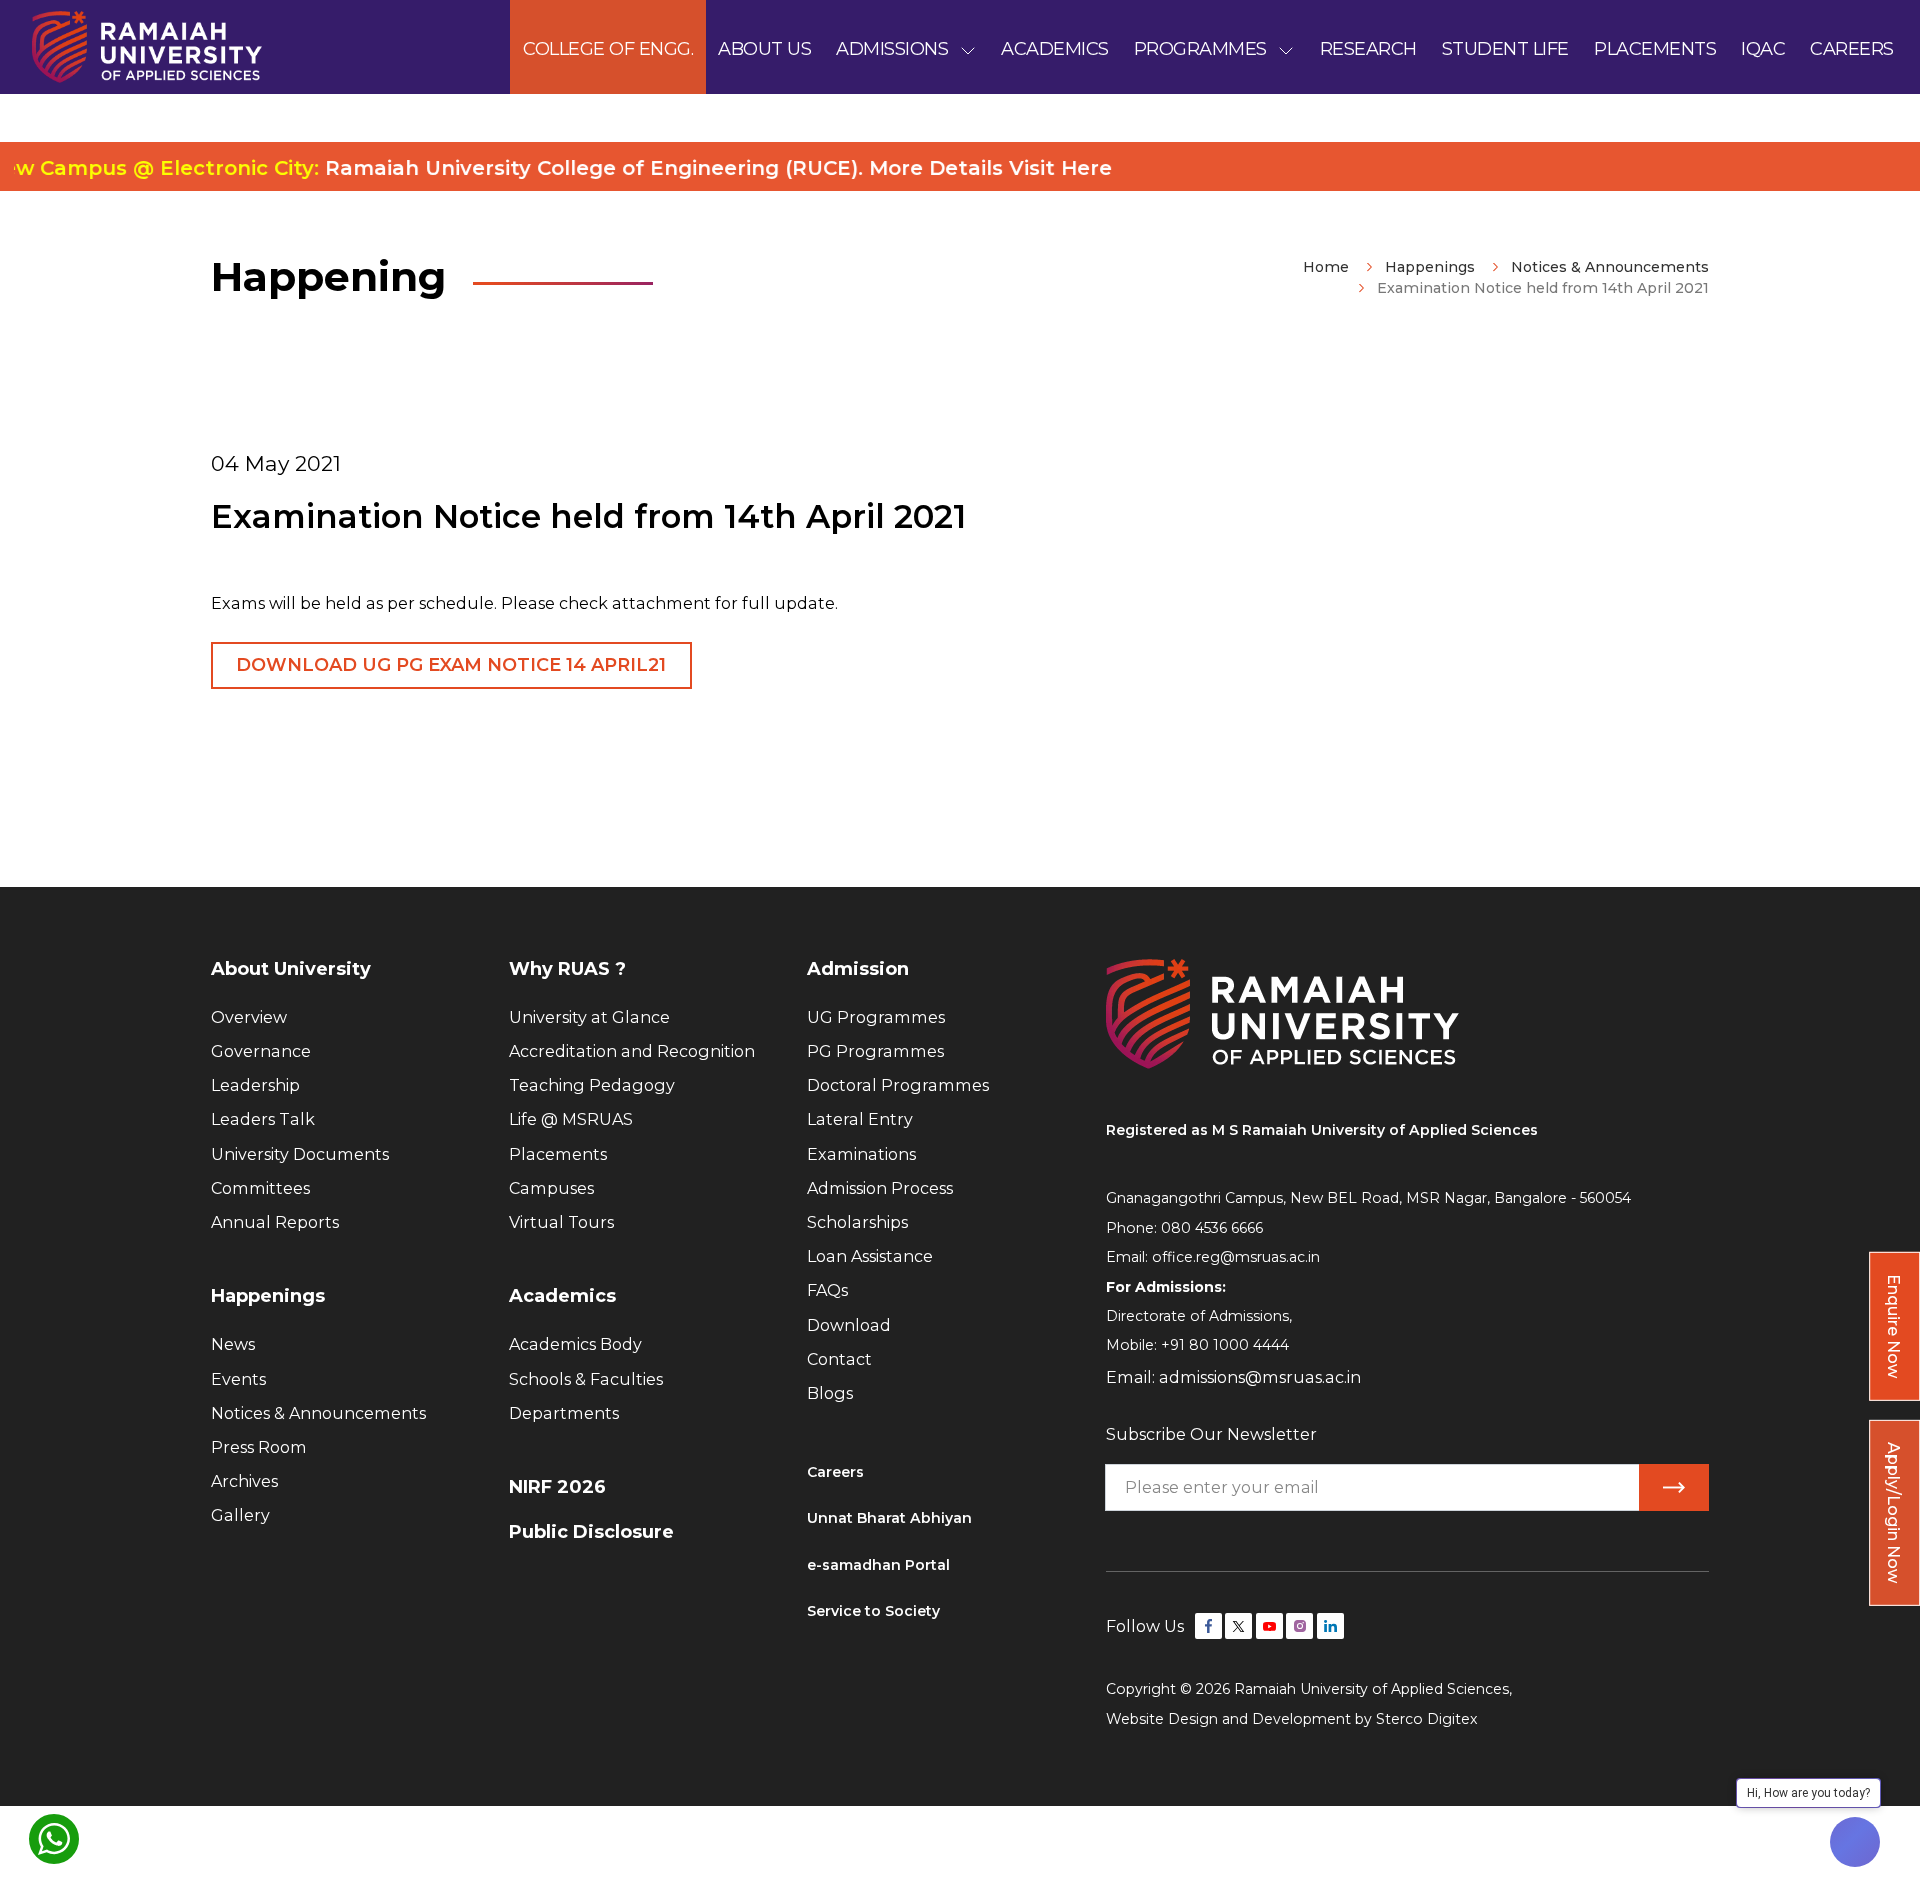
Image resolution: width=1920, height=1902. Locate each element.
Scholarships (857, 1222)
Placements (558, 1154)
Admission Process (880, 1188)
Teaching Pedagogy (592, 1085)
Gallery (240, 1515)
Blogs (830, 1393)
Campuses (551, 1188)
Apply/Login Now (1894, 1512)
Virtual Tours (561, 1222)
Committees (260, 1188)
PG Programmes (875, 1051)
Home (1326, 267)
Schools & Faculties (586, 1379)
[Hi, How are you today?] (1855, 1842)
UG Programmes (876, 1017)
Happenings (1430, 267)
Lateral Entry (860, 1119)
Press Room (259, 1447)
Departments (564, 1413)
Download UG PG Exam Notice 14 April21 (451, 665)
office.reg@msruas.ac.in (1236, 1257)
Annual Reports (275, 1222)
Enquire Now (1894, 1326)
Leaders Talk (263, 1119)
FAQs (827, 1290)
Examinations (861, 1154)
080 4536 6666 (1212, 1228)
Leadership (255, 1085)
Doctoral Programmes (898, 1085)
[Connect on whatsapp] (54, 1839)
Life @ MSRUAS (571, 1119)
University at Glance (589, 1017)
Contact (839, 1359)
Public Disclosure (591, 1532)
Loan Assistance (870, 1256)
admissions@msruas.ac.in (1260, 1377)
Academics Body (575, 1344)
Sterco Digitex (1427, 1719)
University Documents (300, 1154)
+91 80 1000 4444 (1225, 1345)
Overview (249, 1017)
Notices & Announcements (1610, 267)
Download (849, 1325)
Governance (261, 1051)
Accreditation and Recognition (632, 1051)
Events (238, 1379)
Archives (244, 1481)
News (233, 1344)
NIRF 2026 (557, 1487)
